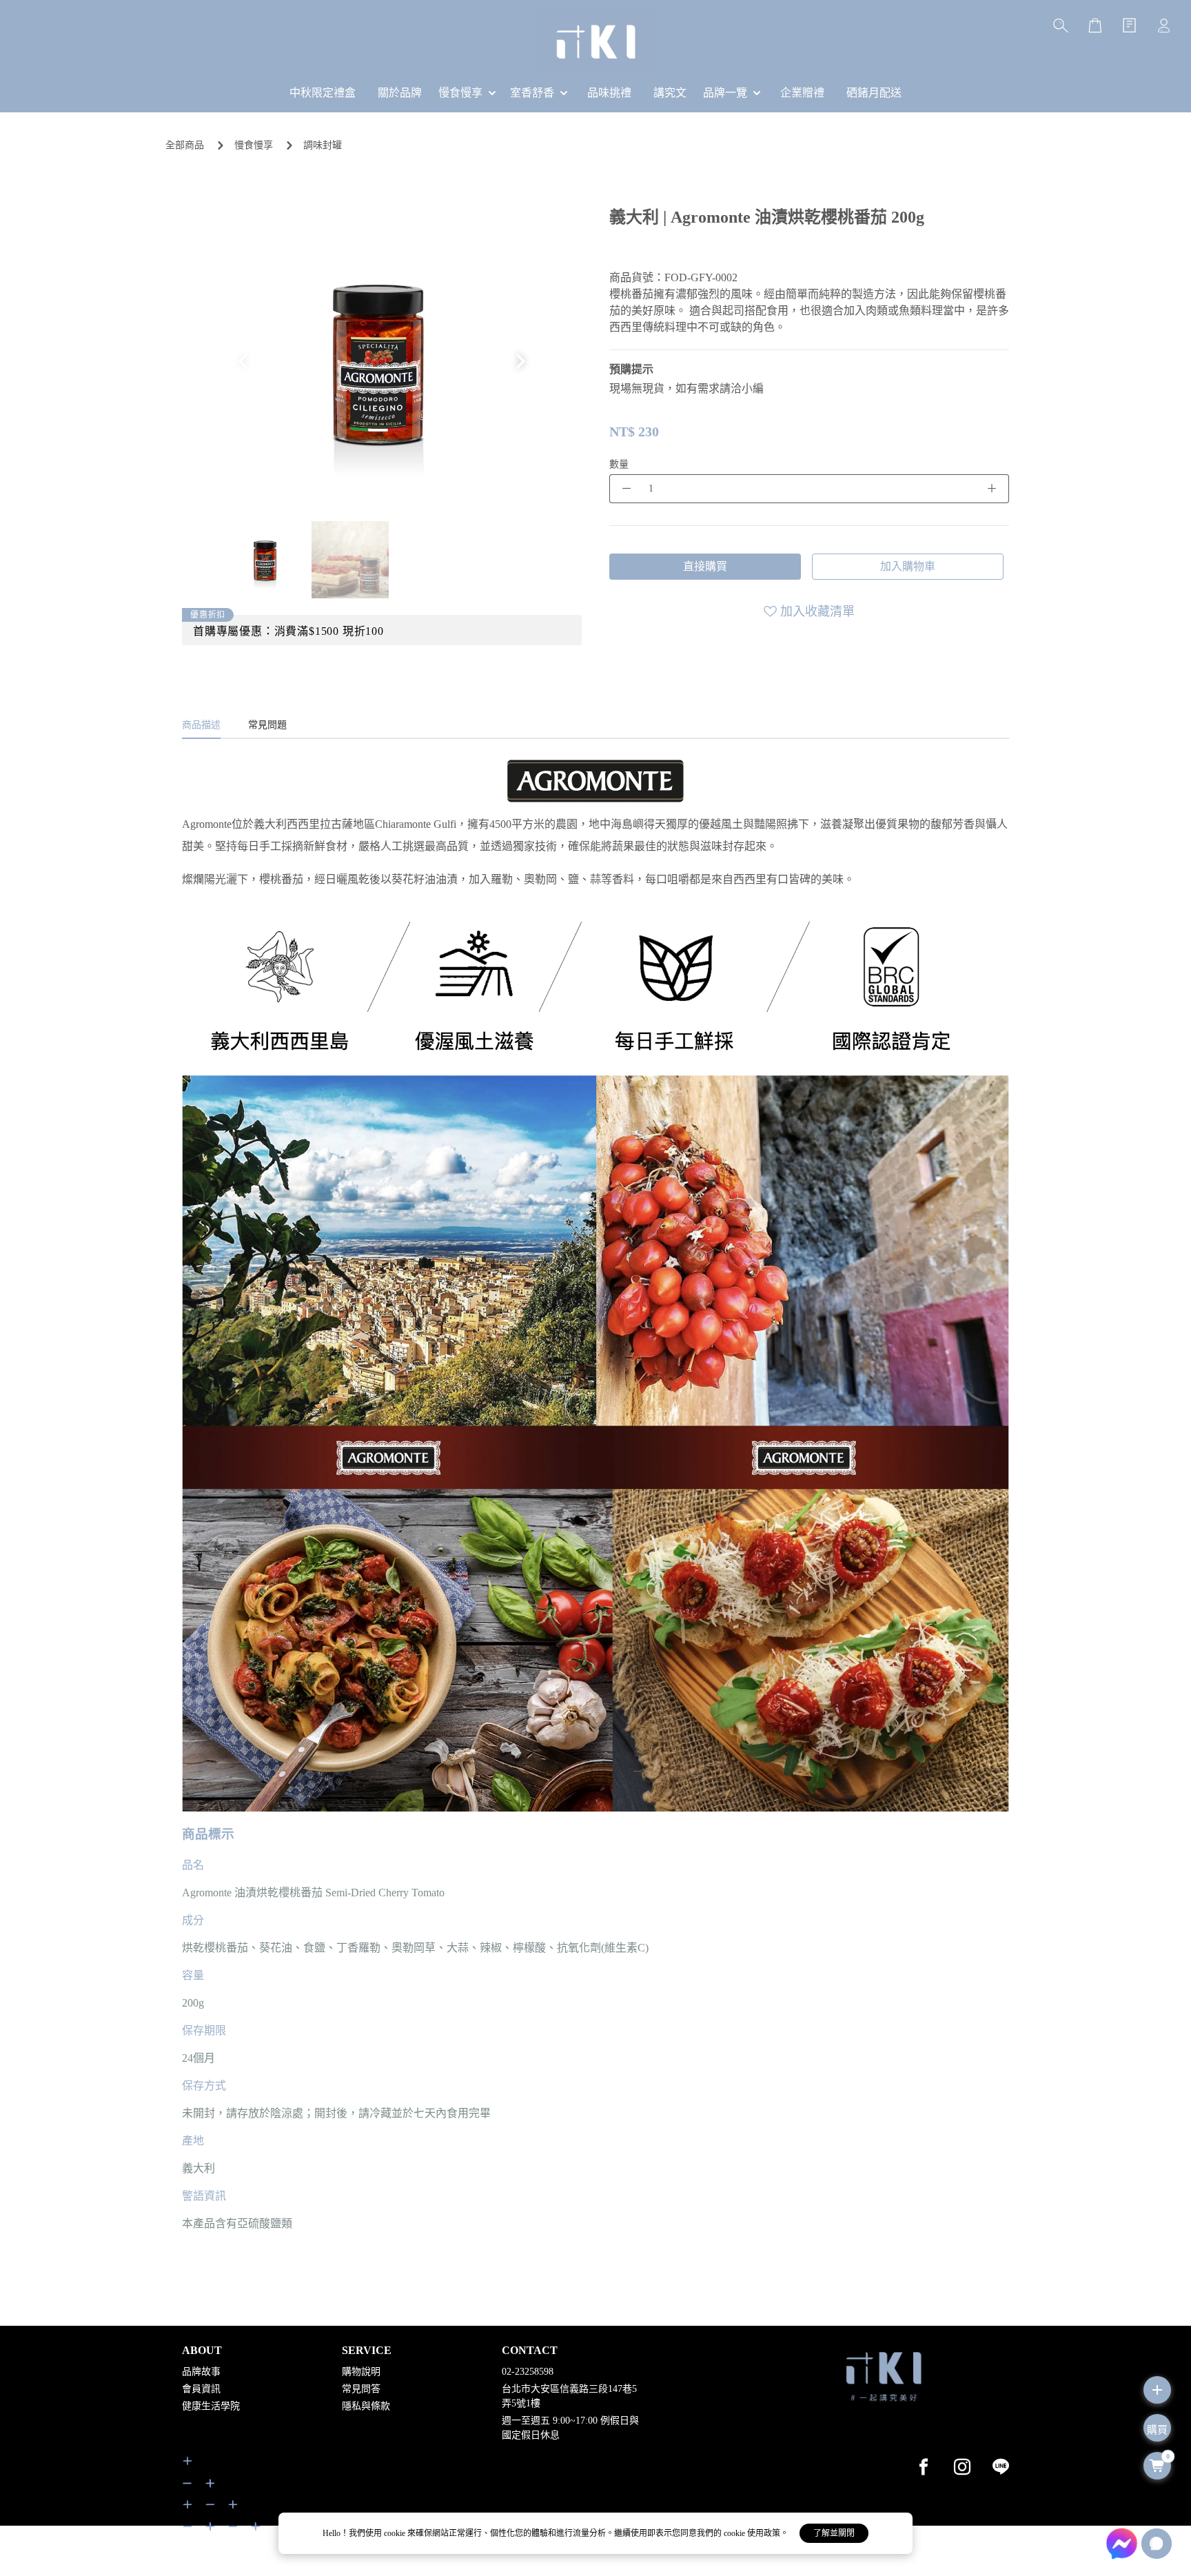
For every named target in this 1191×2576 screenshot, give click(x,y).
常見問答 (361, 2389)
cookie (396, 2533)
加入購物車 (908, 566)
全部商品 (185, 145)
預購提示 (631, 369)
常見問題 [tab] (267, 725)
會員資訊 (201, 2389)
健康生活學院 (211, 2406)
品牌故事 (201, 2372)
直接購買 (705, 566)
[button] (521, 361)
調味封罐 (323, 145)
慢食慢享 (254, 145)
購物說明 (361, 2372)
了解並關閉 (834, 2533)
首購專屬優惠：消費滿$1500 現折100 (288, 631)
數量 (619, 464)
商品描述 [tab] (201, 725)
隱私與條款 (366, 2406)
